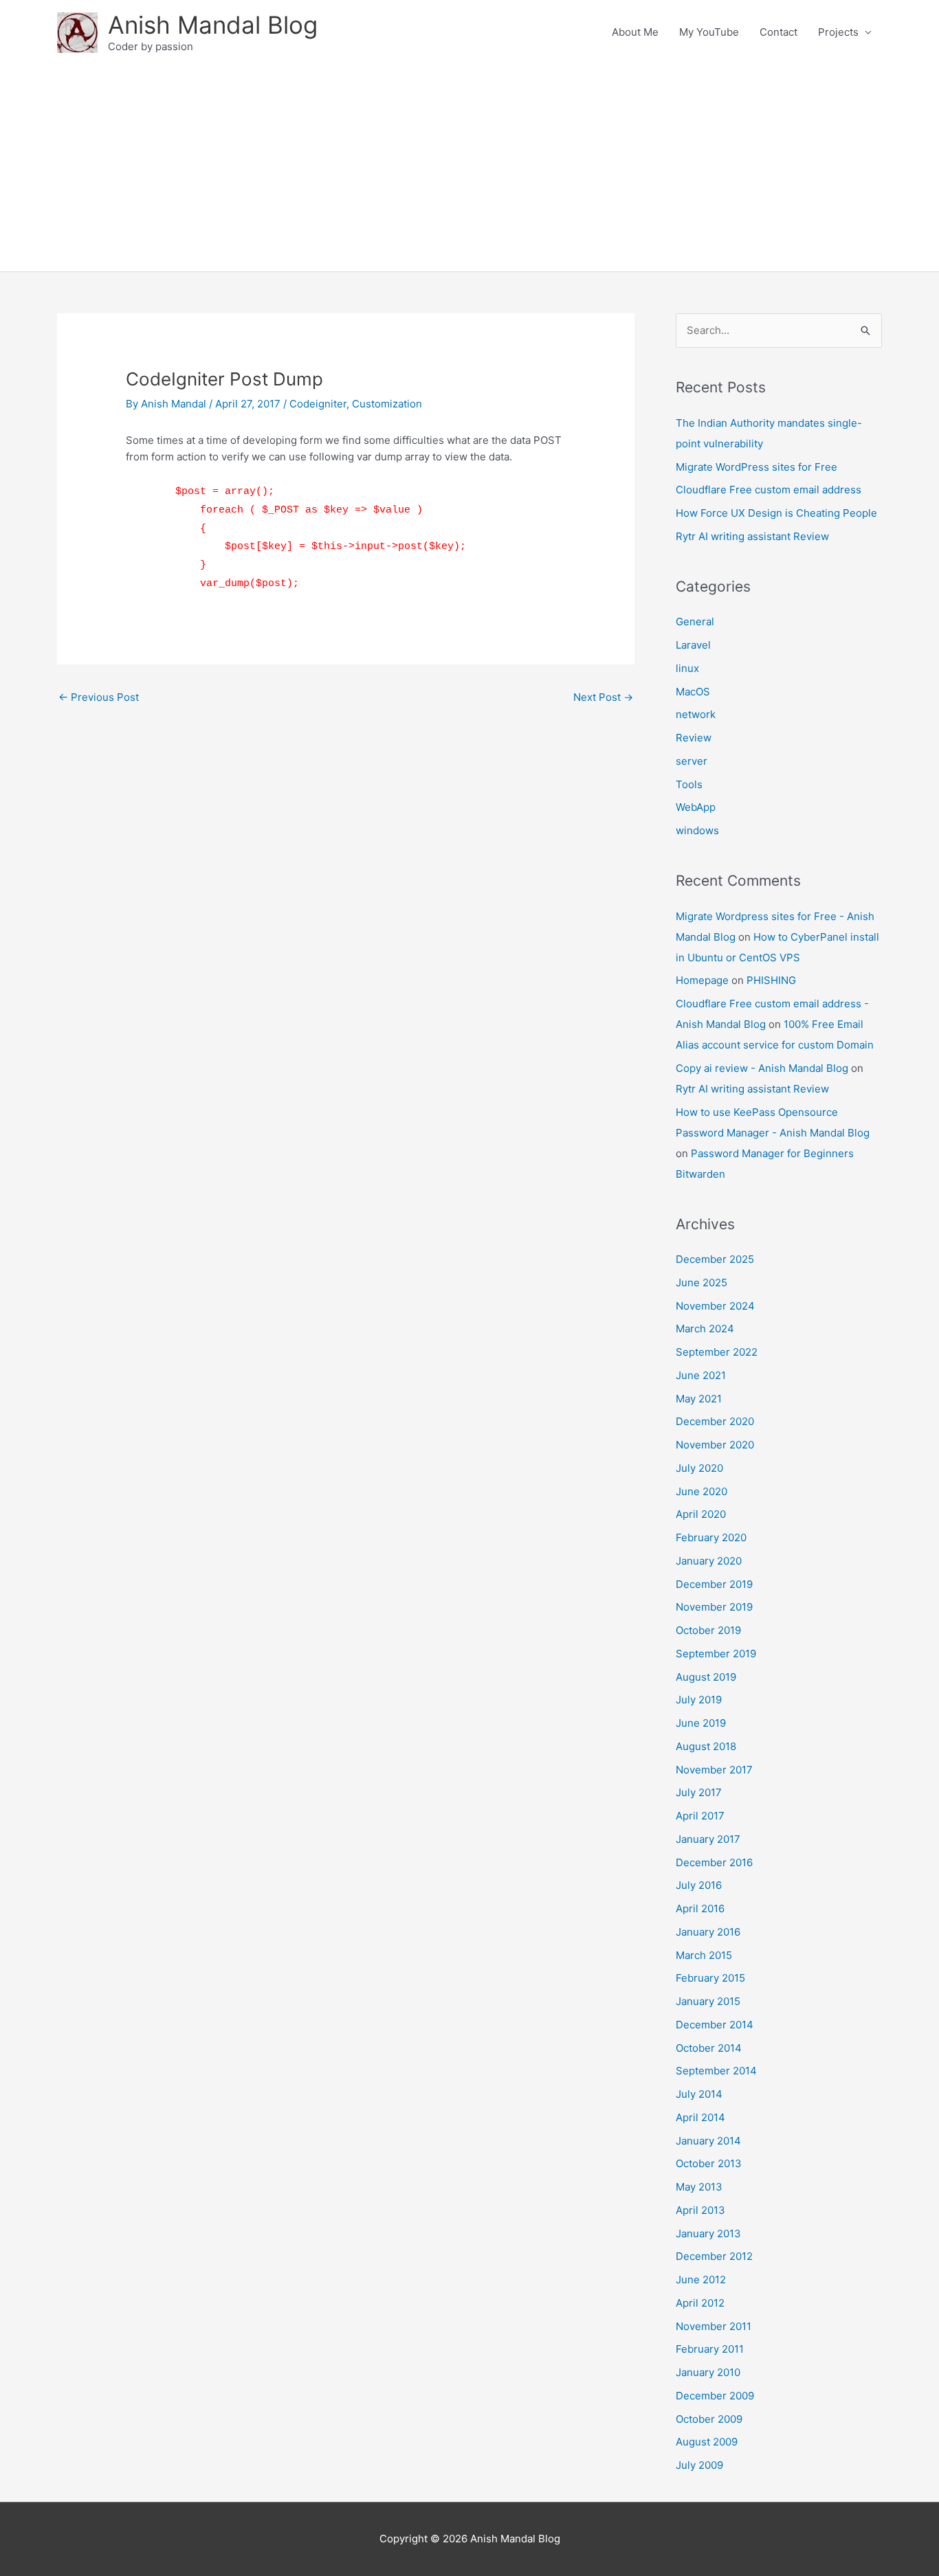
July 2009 (699, 2465)
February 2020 (711, 1537)
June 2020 (702, 1491)
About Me (635, 32)
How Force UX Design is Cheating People (776, 513)
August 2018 (706, 1746)
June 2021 (701, 1375)
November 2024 (715, 1306)
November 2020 (715, 1445)
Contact (778, 32)
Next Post (603, 697)
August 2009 (707, 2442)
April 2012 (700, 2303)
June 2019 (701, 1723)
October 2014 (709, 2048)
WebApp (696, 807)
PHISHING (771, 980)
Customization (387, 404)
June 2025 (702, 1283)
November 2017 (714, 1770)
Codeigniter (318, 404)
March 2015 (704, 1955)
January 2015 (708, 2001)
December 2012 (714, 2256)
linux (687, 668)
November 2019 (714, 1607)
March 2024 (705, 1329)
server (692, 761)
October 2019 (708, 1630)
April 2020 (701, 1514)
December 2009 (715, 2396)
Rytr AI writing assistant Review (752, 536)
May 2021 (699, 1399)
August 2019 (706, 1677)
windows (697, 830)
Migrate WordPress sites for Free (756, 467)
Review (694, 738)
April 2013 (700, 2210)
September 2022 (717, 1352)
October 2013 (709, 2163)
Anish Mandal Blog (213, 25)
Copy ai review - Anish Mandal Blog (762, 1068)
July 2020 (699, 1468)
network (696, 714)
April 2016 (700, 1908)
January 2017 (708, 1839)
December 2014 (715, 2025)
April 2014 (700, 2117)
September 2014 (716, 2071)
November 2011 (714, 2326)
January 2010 (708, 2372)
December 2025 (715, 1259)
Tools (689, 784)
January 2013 (708, 2233)
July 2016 (699, 1885)
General (695, 621)
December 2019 (714, 1584)
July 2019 (699, 1700)
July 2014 (699, 2094)
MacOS (693, 692)
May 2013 (699, 2187)
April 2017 (700, 1816)
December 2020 (715, 1421)
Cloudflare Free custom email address (769, 490)
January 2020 (709, 1561)
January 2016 (708, 1932)
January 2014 (708, 2141)
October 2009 (709, 2419)
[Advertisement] (469, 168)
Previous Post (99, 697)
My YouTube (709, 32)
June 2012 (701, 2280)
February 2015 (710, 1978)
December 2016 (714, 1862)
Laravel (693, 645)
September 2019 (716, 1654)
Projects (838, 32)
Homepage (702, 980)
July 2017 (699, 1792)
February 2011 (710, 2349)
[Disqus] (346, 884)
